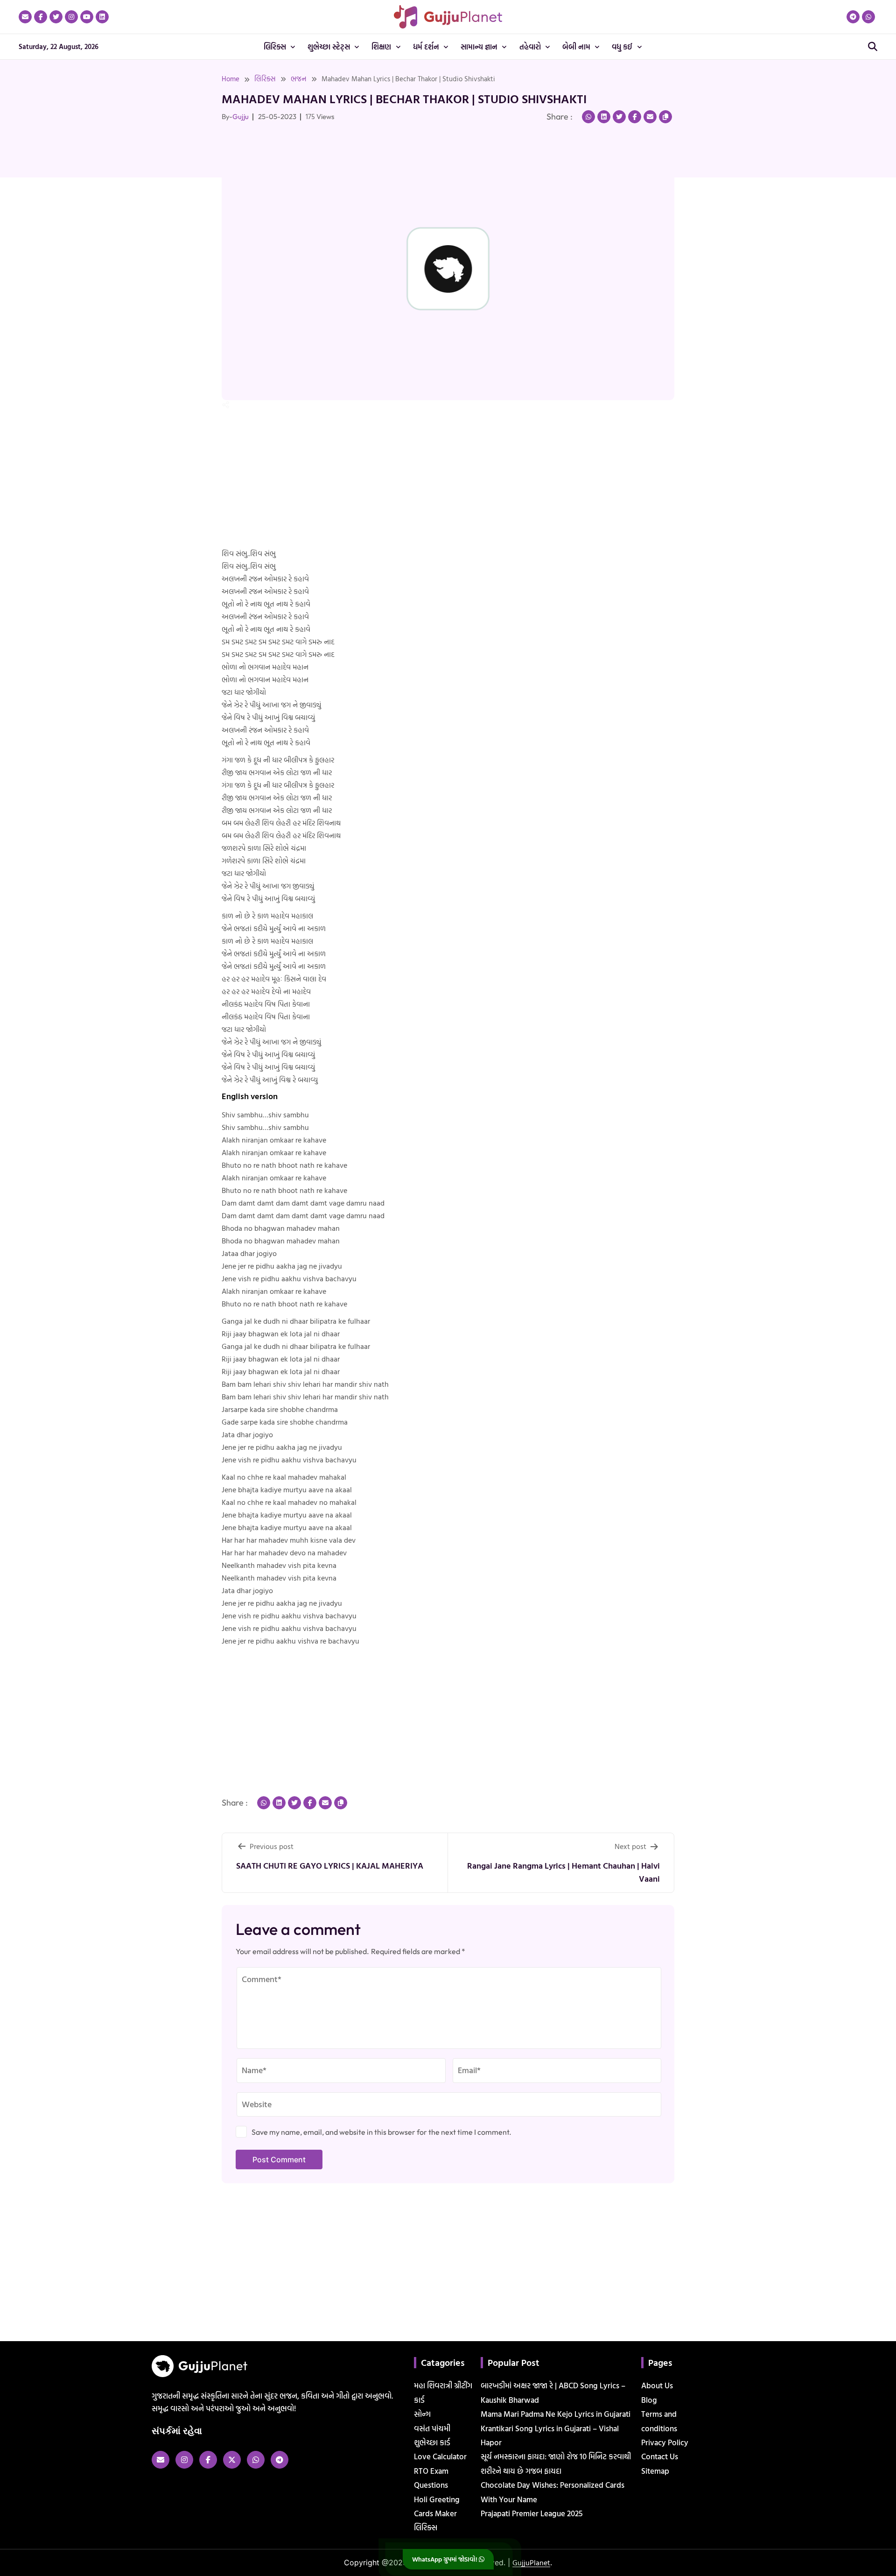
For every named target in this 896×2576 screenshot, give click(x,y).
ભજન (299, 79)
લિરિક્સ (265, 79)
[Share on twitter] (619, 117)
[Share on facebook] (635, 117)
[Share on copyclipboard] (665, 117)
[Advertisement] (37, 233)
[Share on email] (650, 117)
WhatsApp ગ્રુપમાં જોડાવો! (445, 2559)
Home (231, 79)
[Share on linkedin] (604, 117)
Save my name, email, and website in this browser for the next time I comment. (381, 2132)
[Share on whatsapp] (588, 117)
